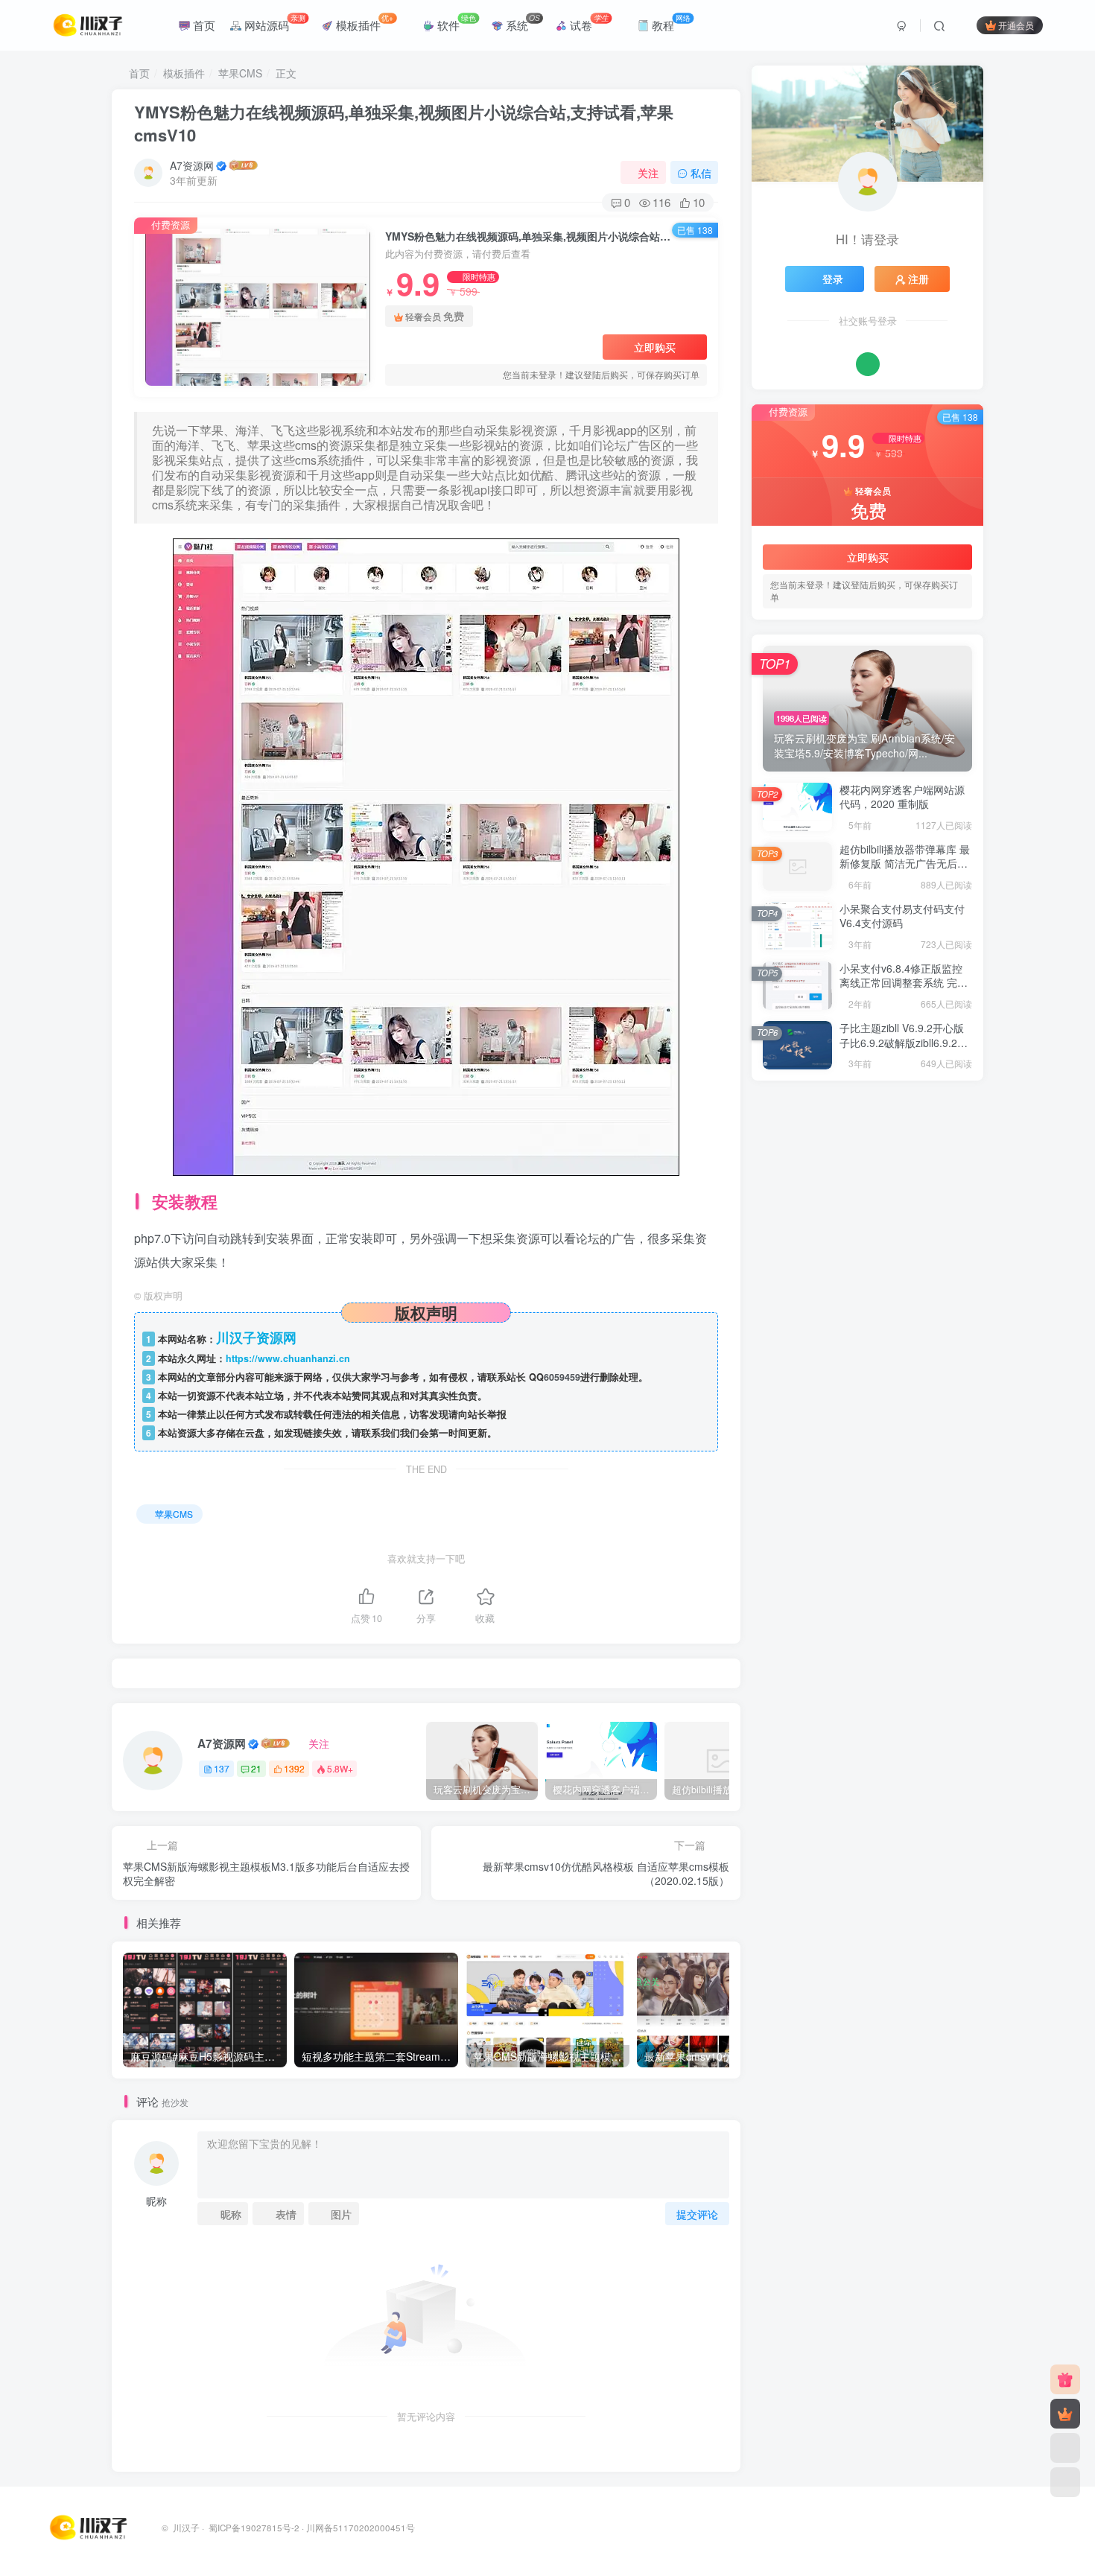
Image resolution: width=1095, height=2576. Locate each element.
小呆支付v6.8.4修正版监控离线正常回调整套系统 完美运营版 (904, 983)
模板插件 (363, 22)
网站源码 (273, 22)
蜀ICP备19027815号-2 (253, 2528)
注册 (918, 279)
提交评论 (697, 2214)
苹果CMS (240, 73)
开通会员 (1016, 25)
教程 (670, 22)
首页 (203, 25)
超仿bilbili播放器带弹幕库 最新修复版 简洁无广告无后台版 (905, 864)
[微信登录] (868, 364)
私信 (701, 173)
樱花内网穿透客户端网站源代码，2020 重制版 (902, 797)
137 (222, 1768)
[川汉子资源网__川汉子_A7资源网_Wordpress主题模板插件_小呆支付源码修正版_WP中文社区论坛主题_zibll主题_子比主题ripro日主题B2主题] (90, 2526)
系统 (521, 22)
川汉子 (186, 2528)
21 (256, 1768)
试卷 (588, 22)
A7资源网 (192, 165)
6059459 (562, 1377)
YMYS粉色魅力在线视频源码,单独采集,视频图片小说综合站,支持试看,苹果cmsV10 (404, 123)
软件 (455, 22)
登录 (833, 279)
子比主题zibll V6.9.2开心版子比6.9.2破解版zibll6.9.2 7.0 (902, 1042)
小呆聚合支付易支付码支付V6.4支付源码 (902, 916)
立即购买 (655, 347)
